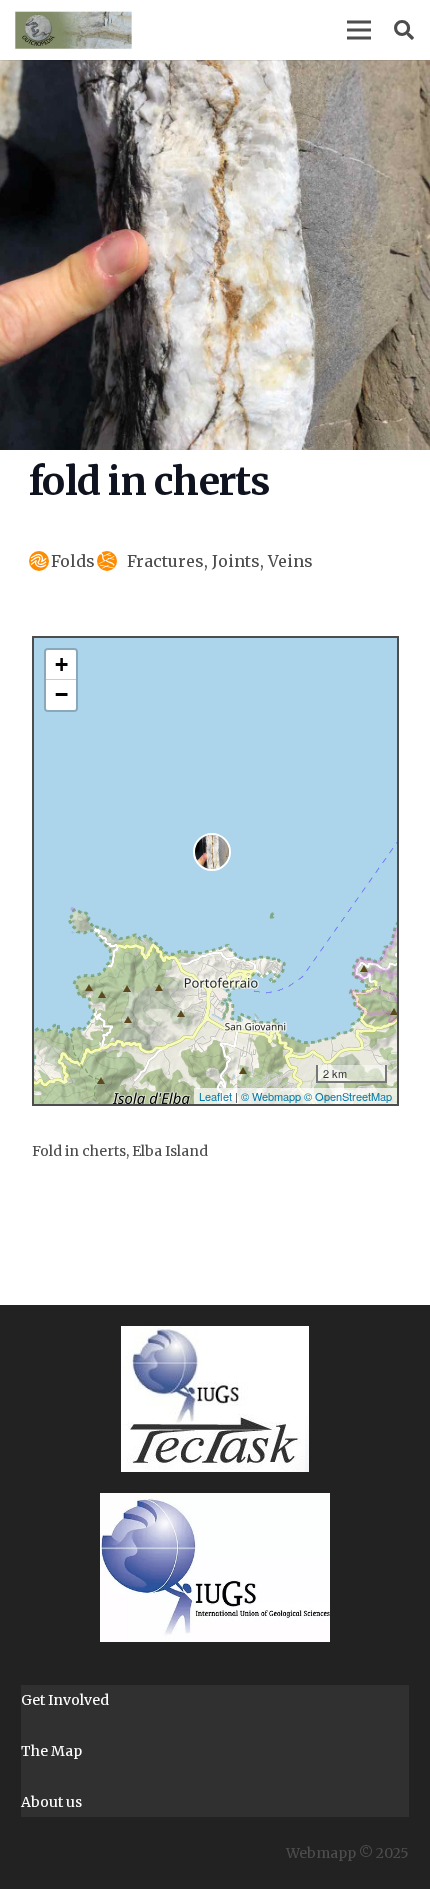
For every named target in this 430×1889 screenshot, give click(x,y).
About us (51, 1802)
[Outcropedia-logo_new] (73, 30)
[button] (359, 30)
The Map (51, 1751)
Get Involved (65, 1700)
